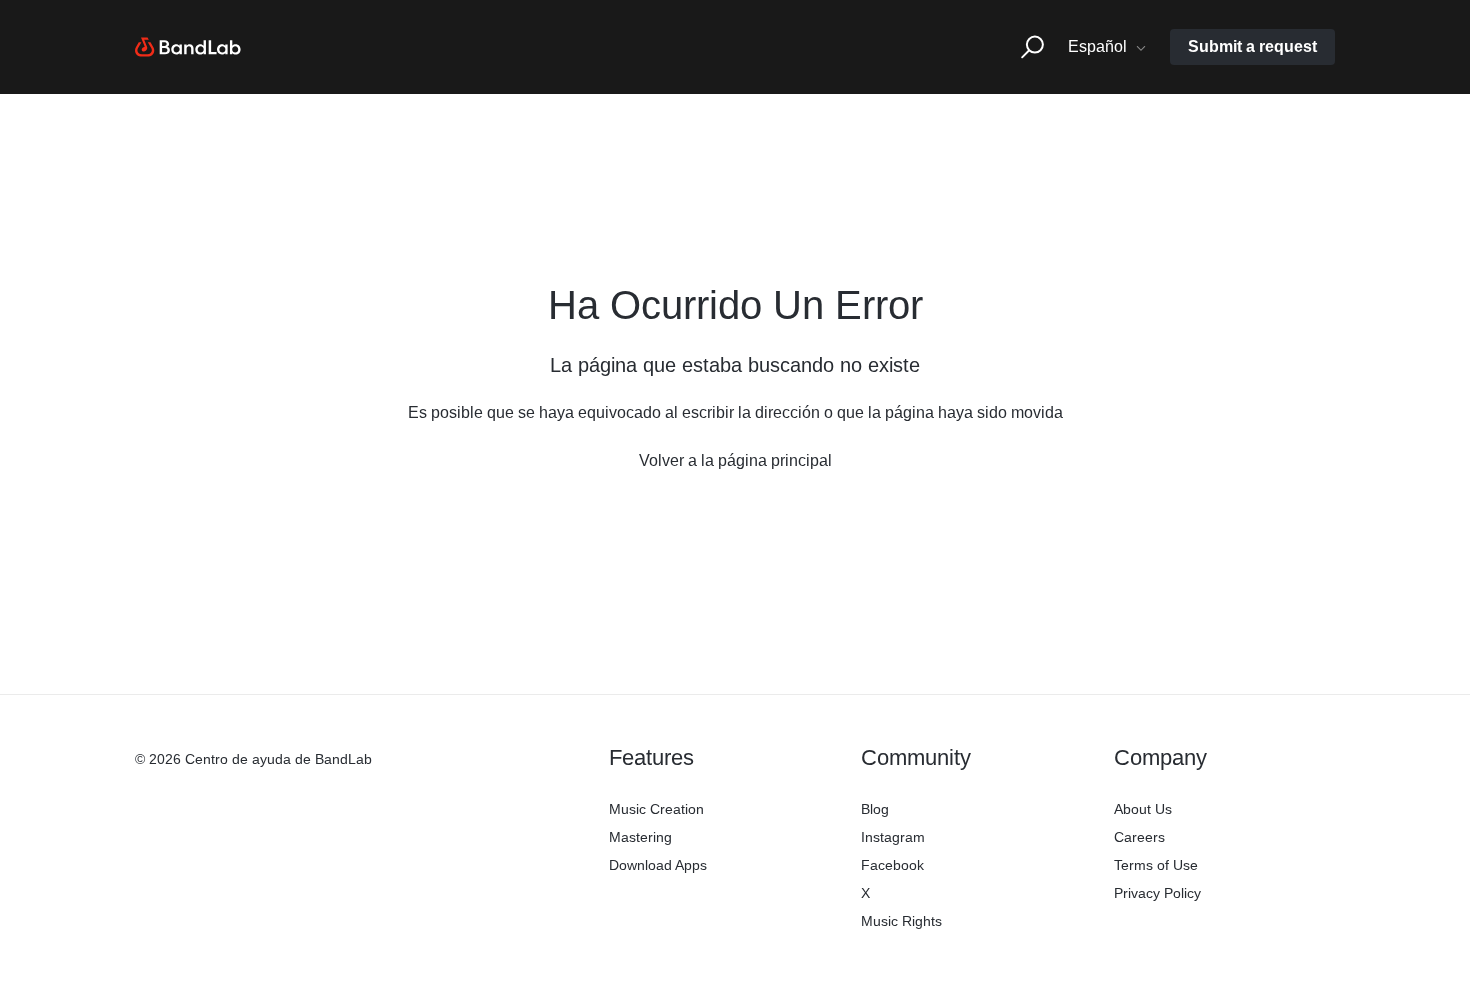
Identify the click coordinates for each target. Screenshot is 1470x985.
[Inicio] (188, 47)
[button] (1032, 47)
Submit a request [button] (1252, 46)
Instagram (893, 837)
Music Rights (901, 921)
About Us (1143, 809)
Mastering (640, 837)
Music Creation (656, 809)
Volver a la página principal (735, 460)
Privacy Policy (1157, 893)
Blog (875, 809)
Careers (1139, 837)
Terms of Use (1156, 865)
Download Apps (658, 865)
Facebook (892, 865)
